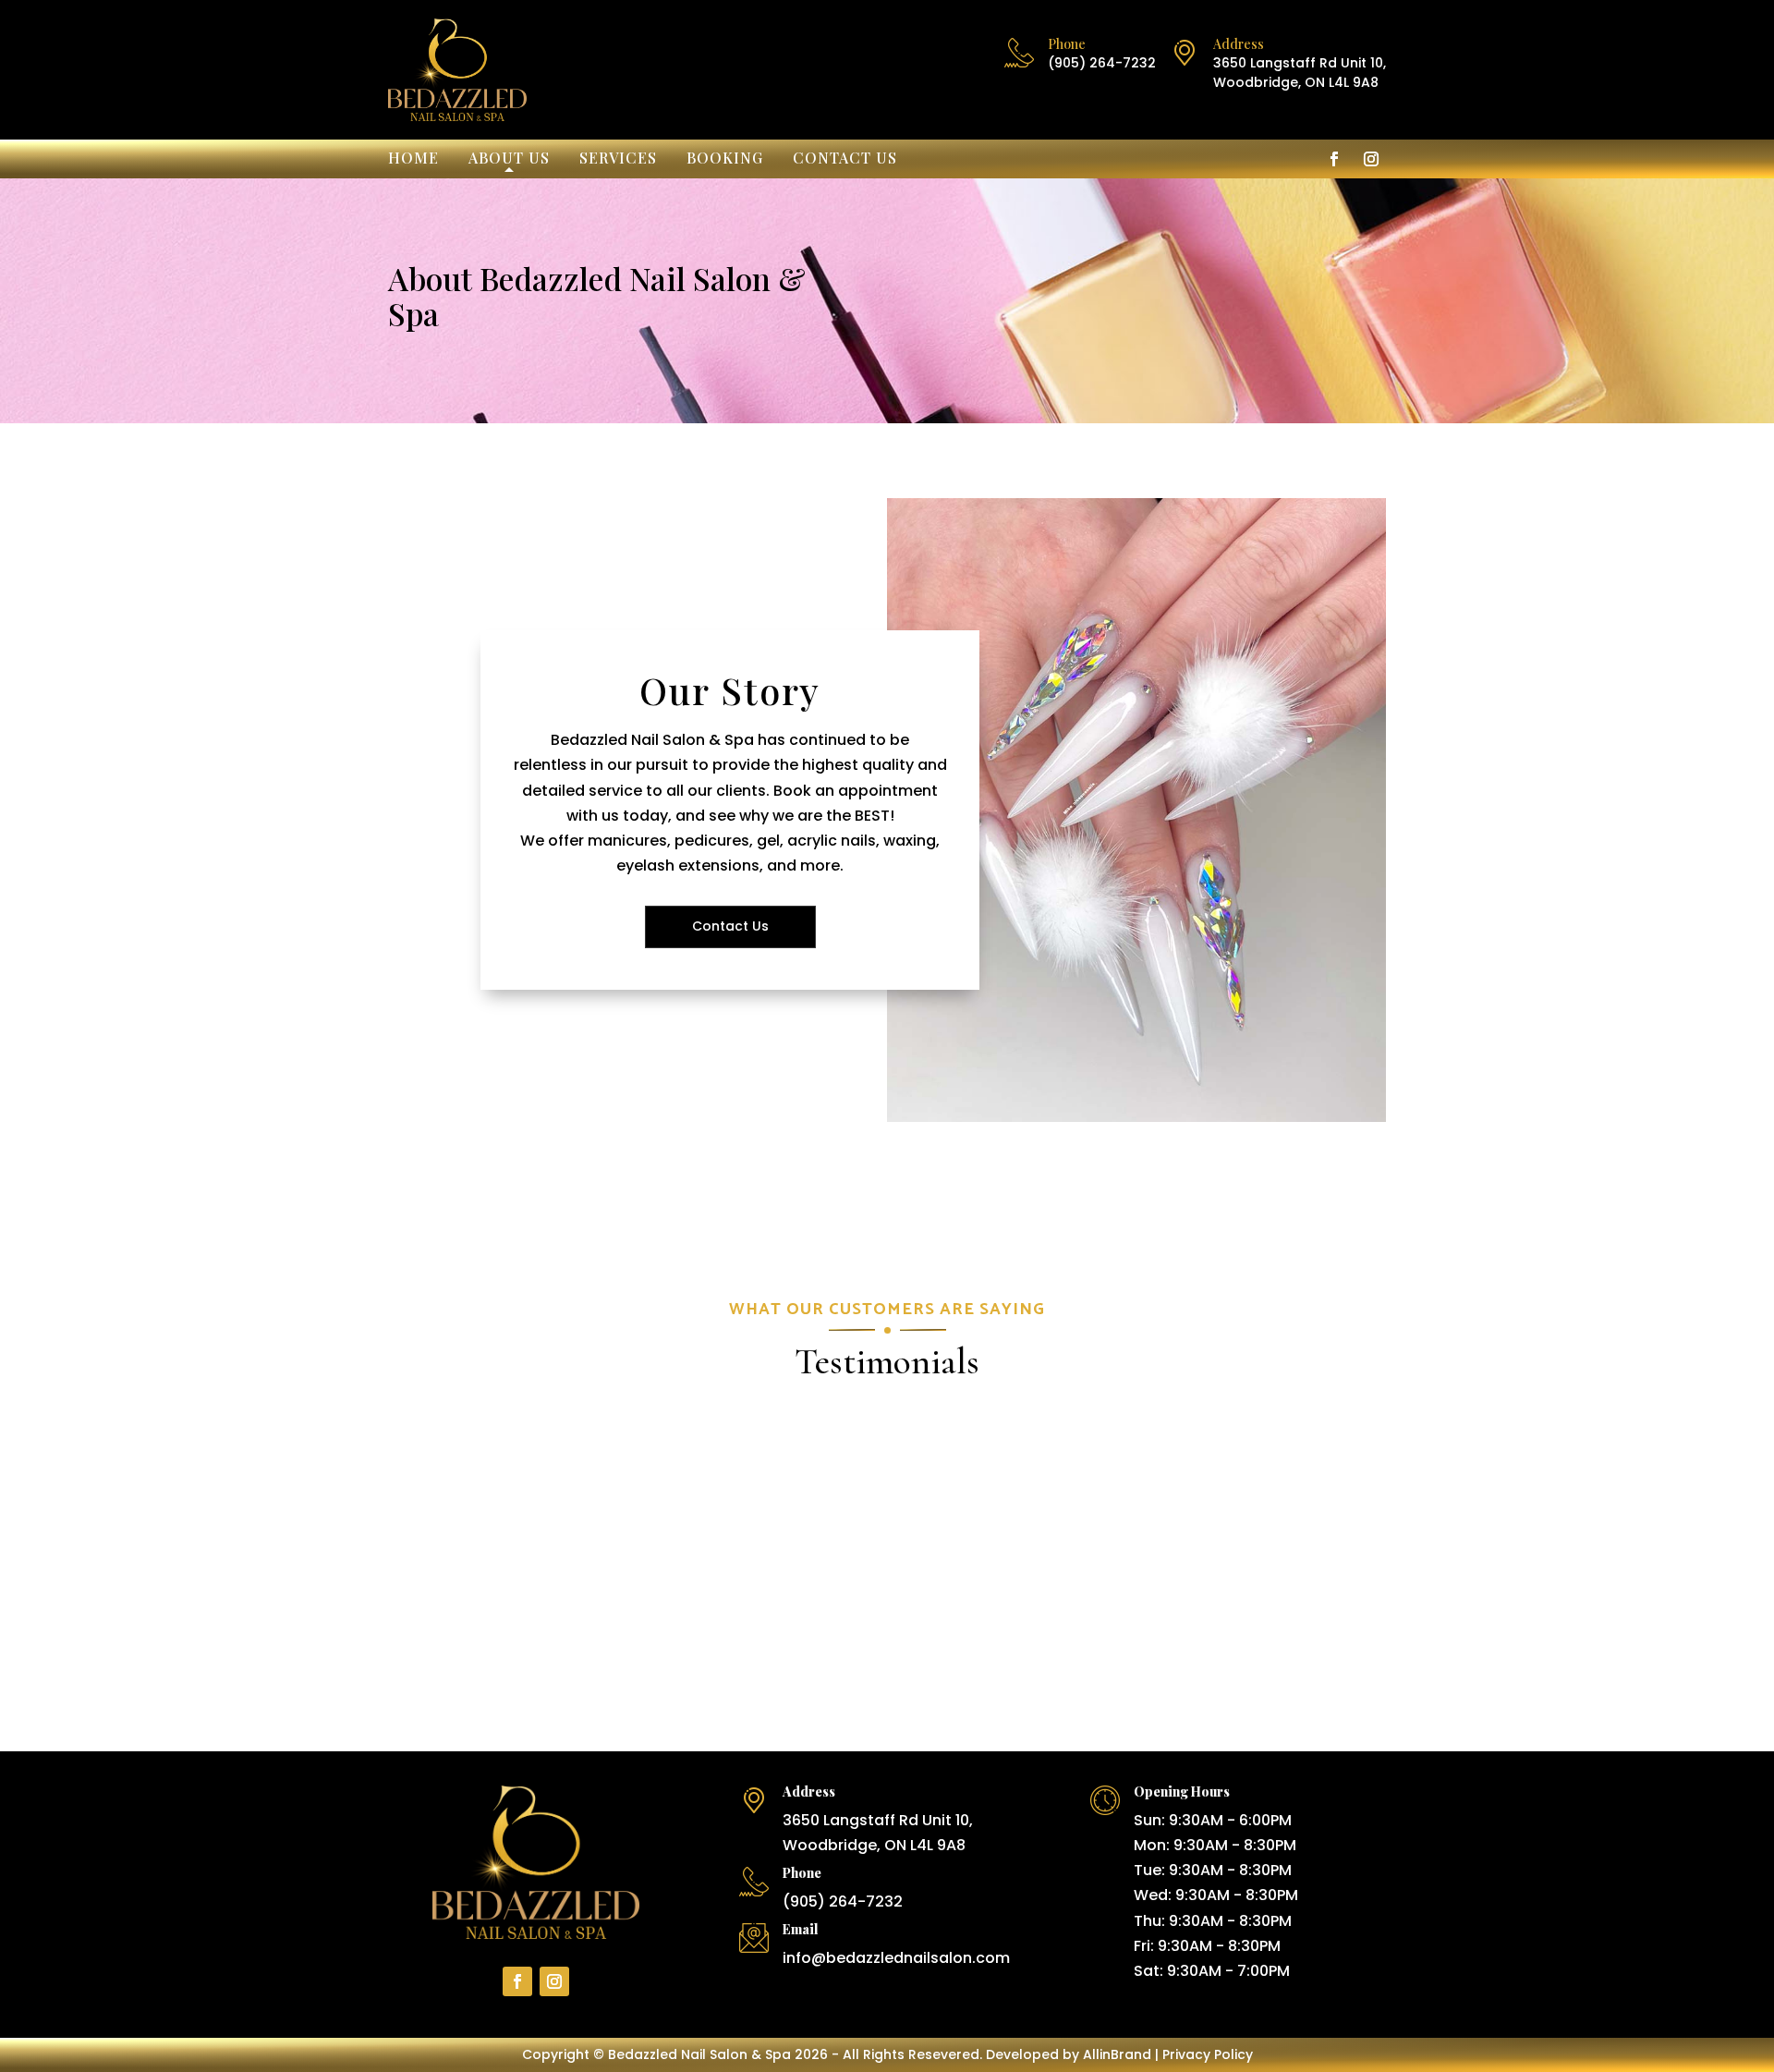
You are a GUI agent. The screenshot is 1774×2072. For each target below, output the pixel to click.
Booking (725, 159)
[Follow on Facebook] (1334, 159)
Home (413, 159)
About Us (509, 159)
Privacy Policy (1208, 2054)
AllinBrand (1117, 2054)
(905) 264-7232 (1102, 63)
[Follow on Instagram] (1371, 159)
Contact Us (845, 159)
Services (618, 159)
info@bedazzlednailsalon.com (896, 1958)
